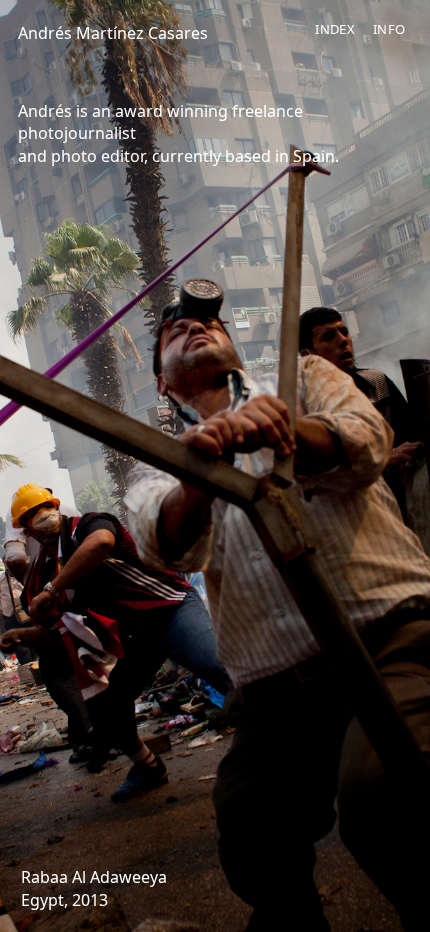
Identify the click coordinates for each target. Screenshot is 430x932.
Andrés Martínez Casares (113, 33)
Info (389, 29)
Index (335, 29)
